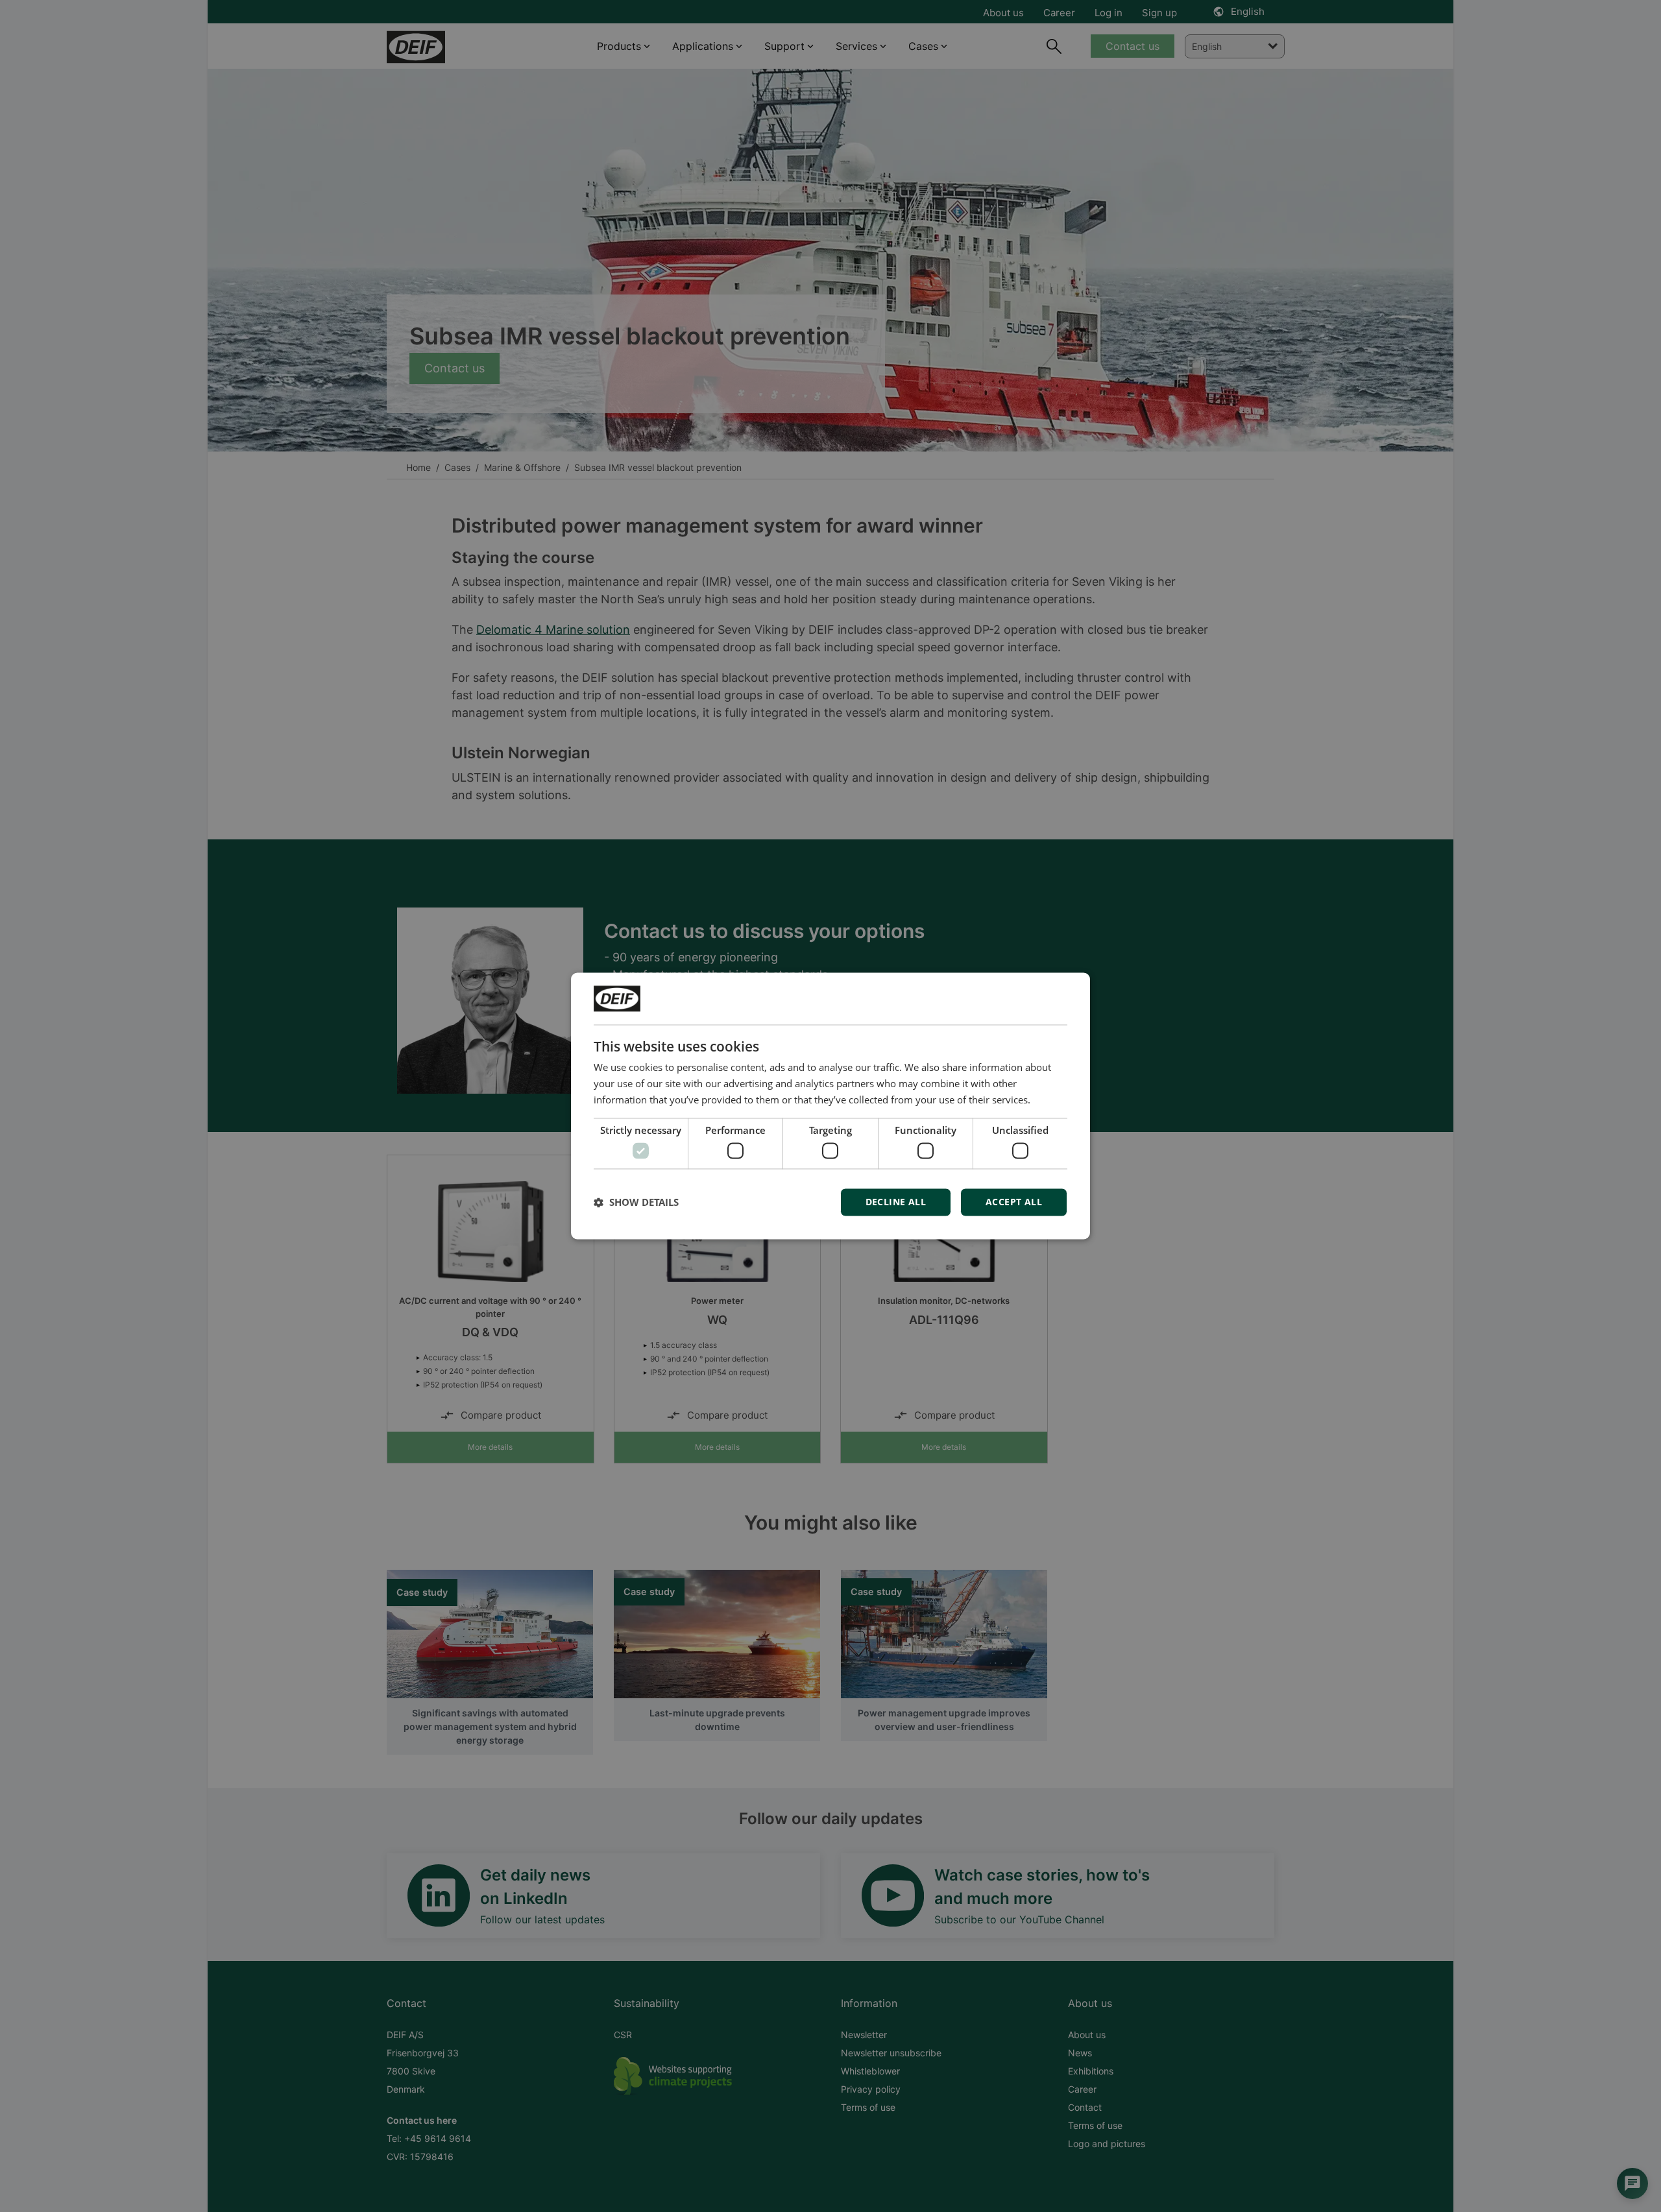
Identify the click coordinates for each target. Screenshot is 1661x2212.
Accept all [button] (1014, 1202)
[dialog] (830, 1106)
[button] (636, 1203)
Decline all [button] (896, 1202)
